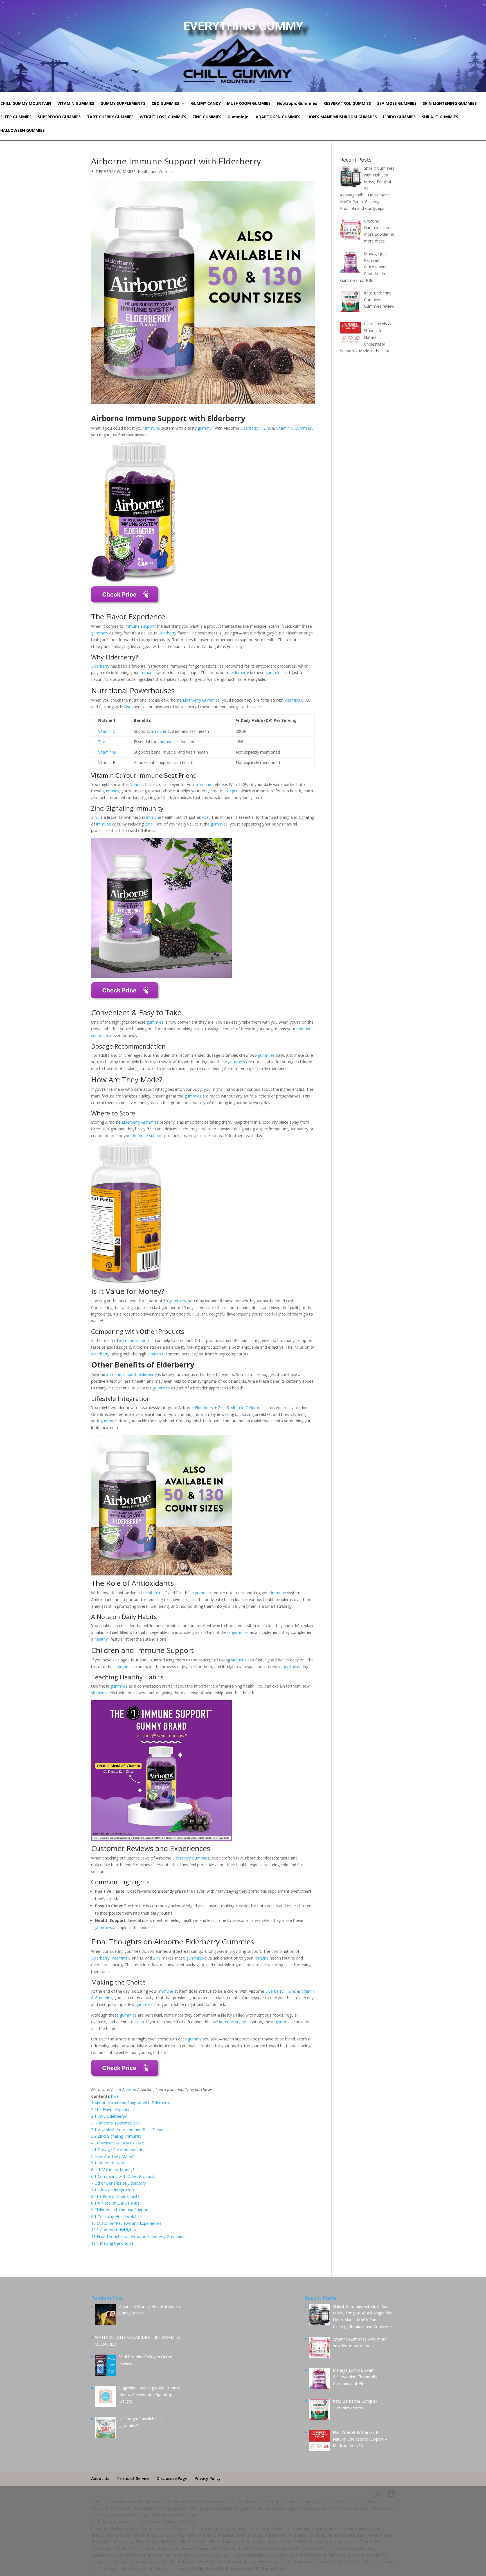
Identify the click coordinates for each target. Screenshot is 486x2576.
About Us (100, 2478)
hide (115, 2096)
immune (153, 428)
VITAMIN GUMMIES (76, 104)
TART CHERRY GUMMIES (110, 117)
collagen (231, 791)
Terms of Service (133, 2478)
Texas (202, 2548)
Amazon (129, 2089)
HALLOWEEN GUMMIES (22, 131)
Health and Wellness (156, 172)
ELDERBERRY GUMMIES (113, 172)
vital (206, 817)
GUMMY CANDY (206, 104)
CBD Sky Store (203, 2569)
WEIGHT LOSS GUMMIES (163, 117)
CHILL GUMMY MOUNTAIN (26, 104)
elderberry (240, 673)
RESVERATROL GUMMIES (347, 104)
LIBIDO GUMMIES (399, 117)
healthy (101, 1639)
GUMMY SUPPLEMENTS (123, 104)
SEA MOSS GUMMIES (397, 104)
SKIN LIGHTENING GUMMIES (450, 104)
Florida (319, 2528)
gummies (100, 633)
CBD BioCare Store (235, 2569)
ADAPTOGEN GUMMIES (278, 117)
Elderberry (249, 428)
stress (187, 1599)
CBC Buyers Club (270, 2569)
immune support (140, 626)
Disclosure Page (172, 2478)
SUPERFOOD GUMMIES (59, 117)
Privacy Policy (208, 2478)
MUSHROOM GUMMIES (249, 104)
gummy (205, 428)
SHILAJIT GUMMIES (440, 117)
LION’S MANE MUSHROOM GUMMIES (342, 117)
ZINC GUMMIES (207, 117)
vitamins (239, 1660)
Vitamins (292, 700)
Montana (337, 2535)
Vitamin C (285, 428)
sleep (139, 2022)
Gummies (303, 428)
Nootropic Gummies (297, 104)
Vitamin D (107, 752)
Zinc (267, 428)
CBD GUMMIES (165, 104)
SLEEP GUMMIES (16, 117)
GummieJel (238, 117)
